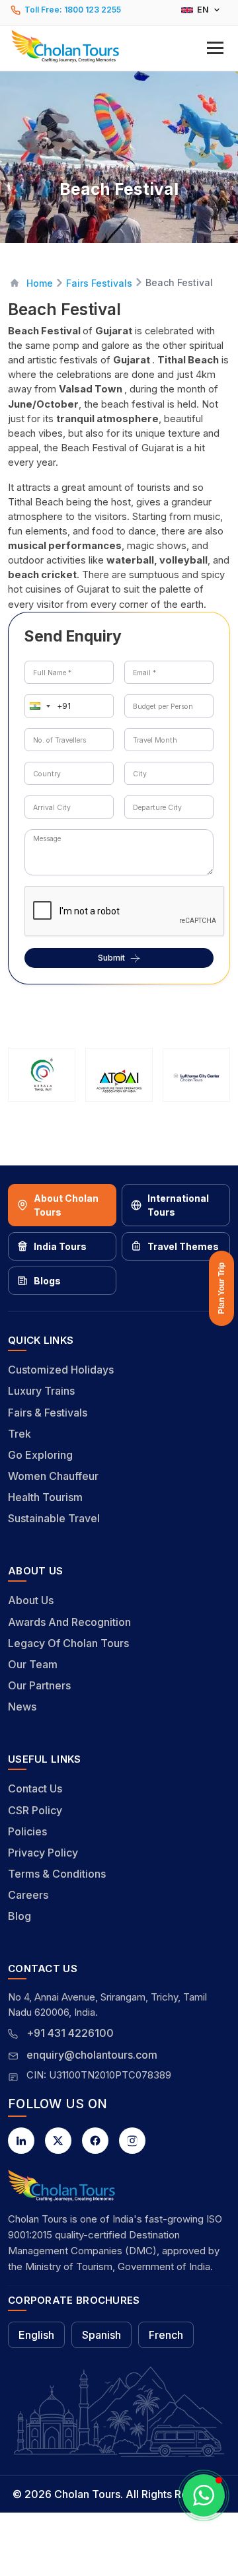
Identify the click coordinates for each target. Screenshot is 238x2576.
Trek (20, 1434)
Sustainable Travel (54, 1518)
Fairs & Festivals (48, 1413)
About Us (31, 1600)
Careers (28, 1895)
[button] (119, 47)
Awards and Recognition (69, 1622)
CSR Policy (35, 1810)
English (36, 2335)
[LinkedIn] (21, 2141)
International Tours (178, 1205)
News (22, 1707)
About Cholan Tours (66, 1205)
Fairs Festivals (99, 283)
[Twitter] (58, 2141)
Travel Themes (183, 1246)
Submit (111, 958)
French (166, 2335)
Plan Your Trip (221, 1288)
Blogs (47, 1281)
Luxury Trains (41, 1391)
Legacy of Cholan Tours (68, 1643)
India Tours (60, 1246)
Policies (27, 1831)
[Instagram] (132, 2141)
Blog (20, 1916)
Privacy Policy (43, 1853)
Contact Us (35, 1788)
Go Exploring (40, 1455)
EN (203, 10)
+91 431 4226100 (70, 2033)
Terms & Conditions (57, 1874)
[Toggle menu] (215, 48)
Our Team (33, 1664)
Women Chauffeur (53, 1476)
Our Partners (39, 1685)
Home (40, 283)
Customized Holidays (61, 1370)
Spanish (101, 2335)
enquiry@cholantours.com (92, 2055)
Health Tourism (45, 1497)
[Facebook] (95, 2141)
